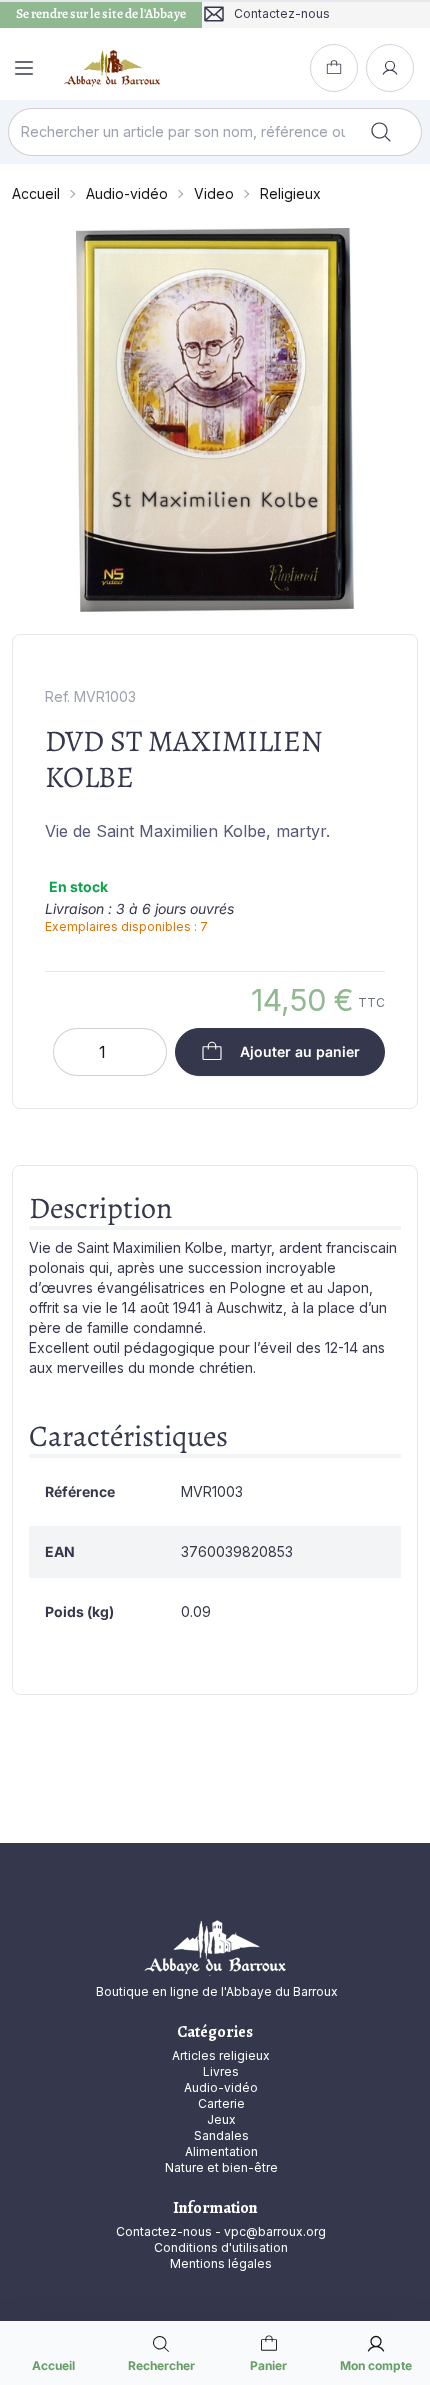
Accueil (36, 193)
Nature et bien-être (221, 2167)
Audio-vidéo (127, 193)
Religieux (290, 193)
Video (214, 193)
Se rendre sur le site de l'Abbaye (101, 14)
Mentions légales (221, 2263)
